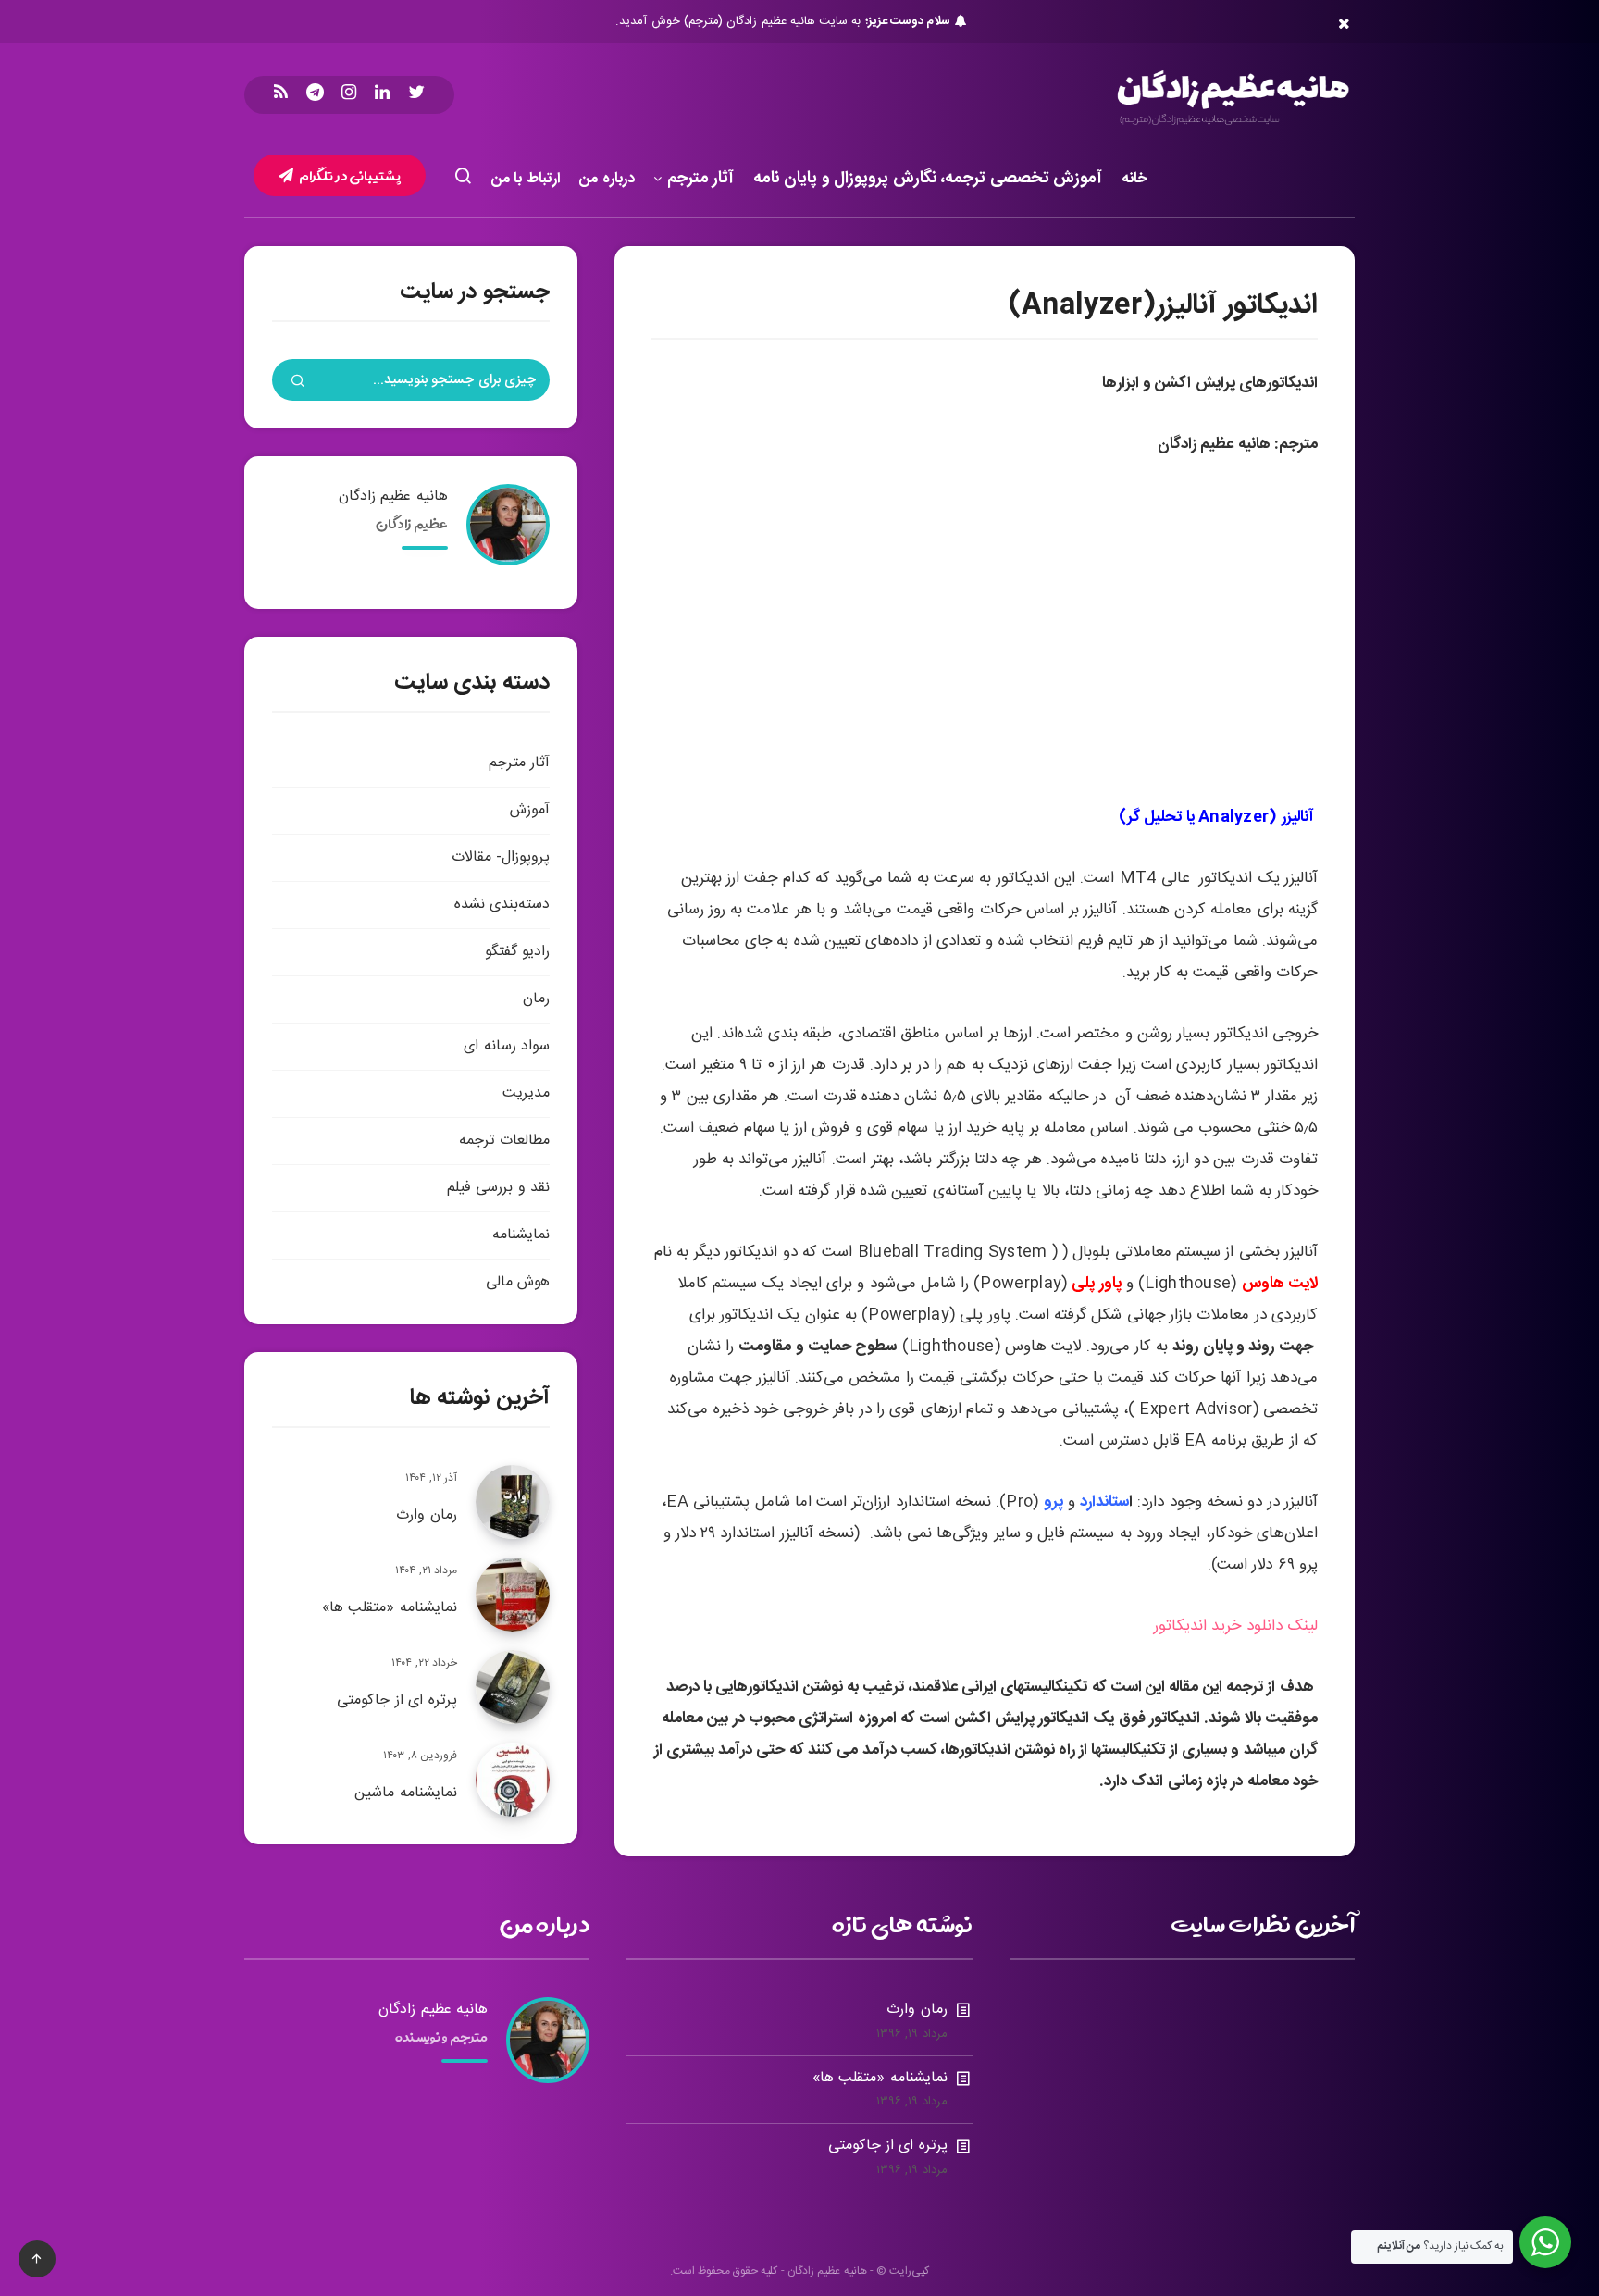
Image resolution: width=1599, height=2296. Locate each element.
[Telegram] (315, 95)
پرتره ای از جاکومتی (397, 1700)
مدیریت (526, 1093)
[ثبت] (298, 383)
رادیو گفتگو (517, 952)
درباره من (607, 179)
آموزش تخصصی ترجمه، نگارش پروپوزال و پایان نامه (928, 180)
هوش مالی (518, 1282)
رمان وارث (427, 1515)
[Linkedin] (382, 95)
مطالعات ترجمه (504, 1141)
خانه (1134, 179)
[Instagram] (349, 95)
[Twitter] (416, 95)
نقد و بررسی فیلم (498, 1188)
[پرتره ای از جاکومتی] (513, 1687)
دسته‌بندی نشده (502, 905)
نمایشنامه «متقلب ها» (390, 1608)
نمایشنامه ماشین (406, 1793)
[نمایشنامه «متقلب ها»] (513, 1595)
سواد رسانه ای (507, 1046)
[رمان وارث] (513, 1502)
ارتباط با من (526, 179)
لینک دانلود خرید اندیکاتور (1236, 1626)
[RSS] (281, 95)
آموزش (530, 810)
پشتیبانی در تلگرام (349, 175)
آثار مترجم (701, 180)
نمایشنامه (521, 1235)
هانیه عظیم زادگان (393, 496)
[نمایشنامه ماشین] (513, 1780)
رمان (536, 999)
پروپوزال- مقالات (501, 857)
